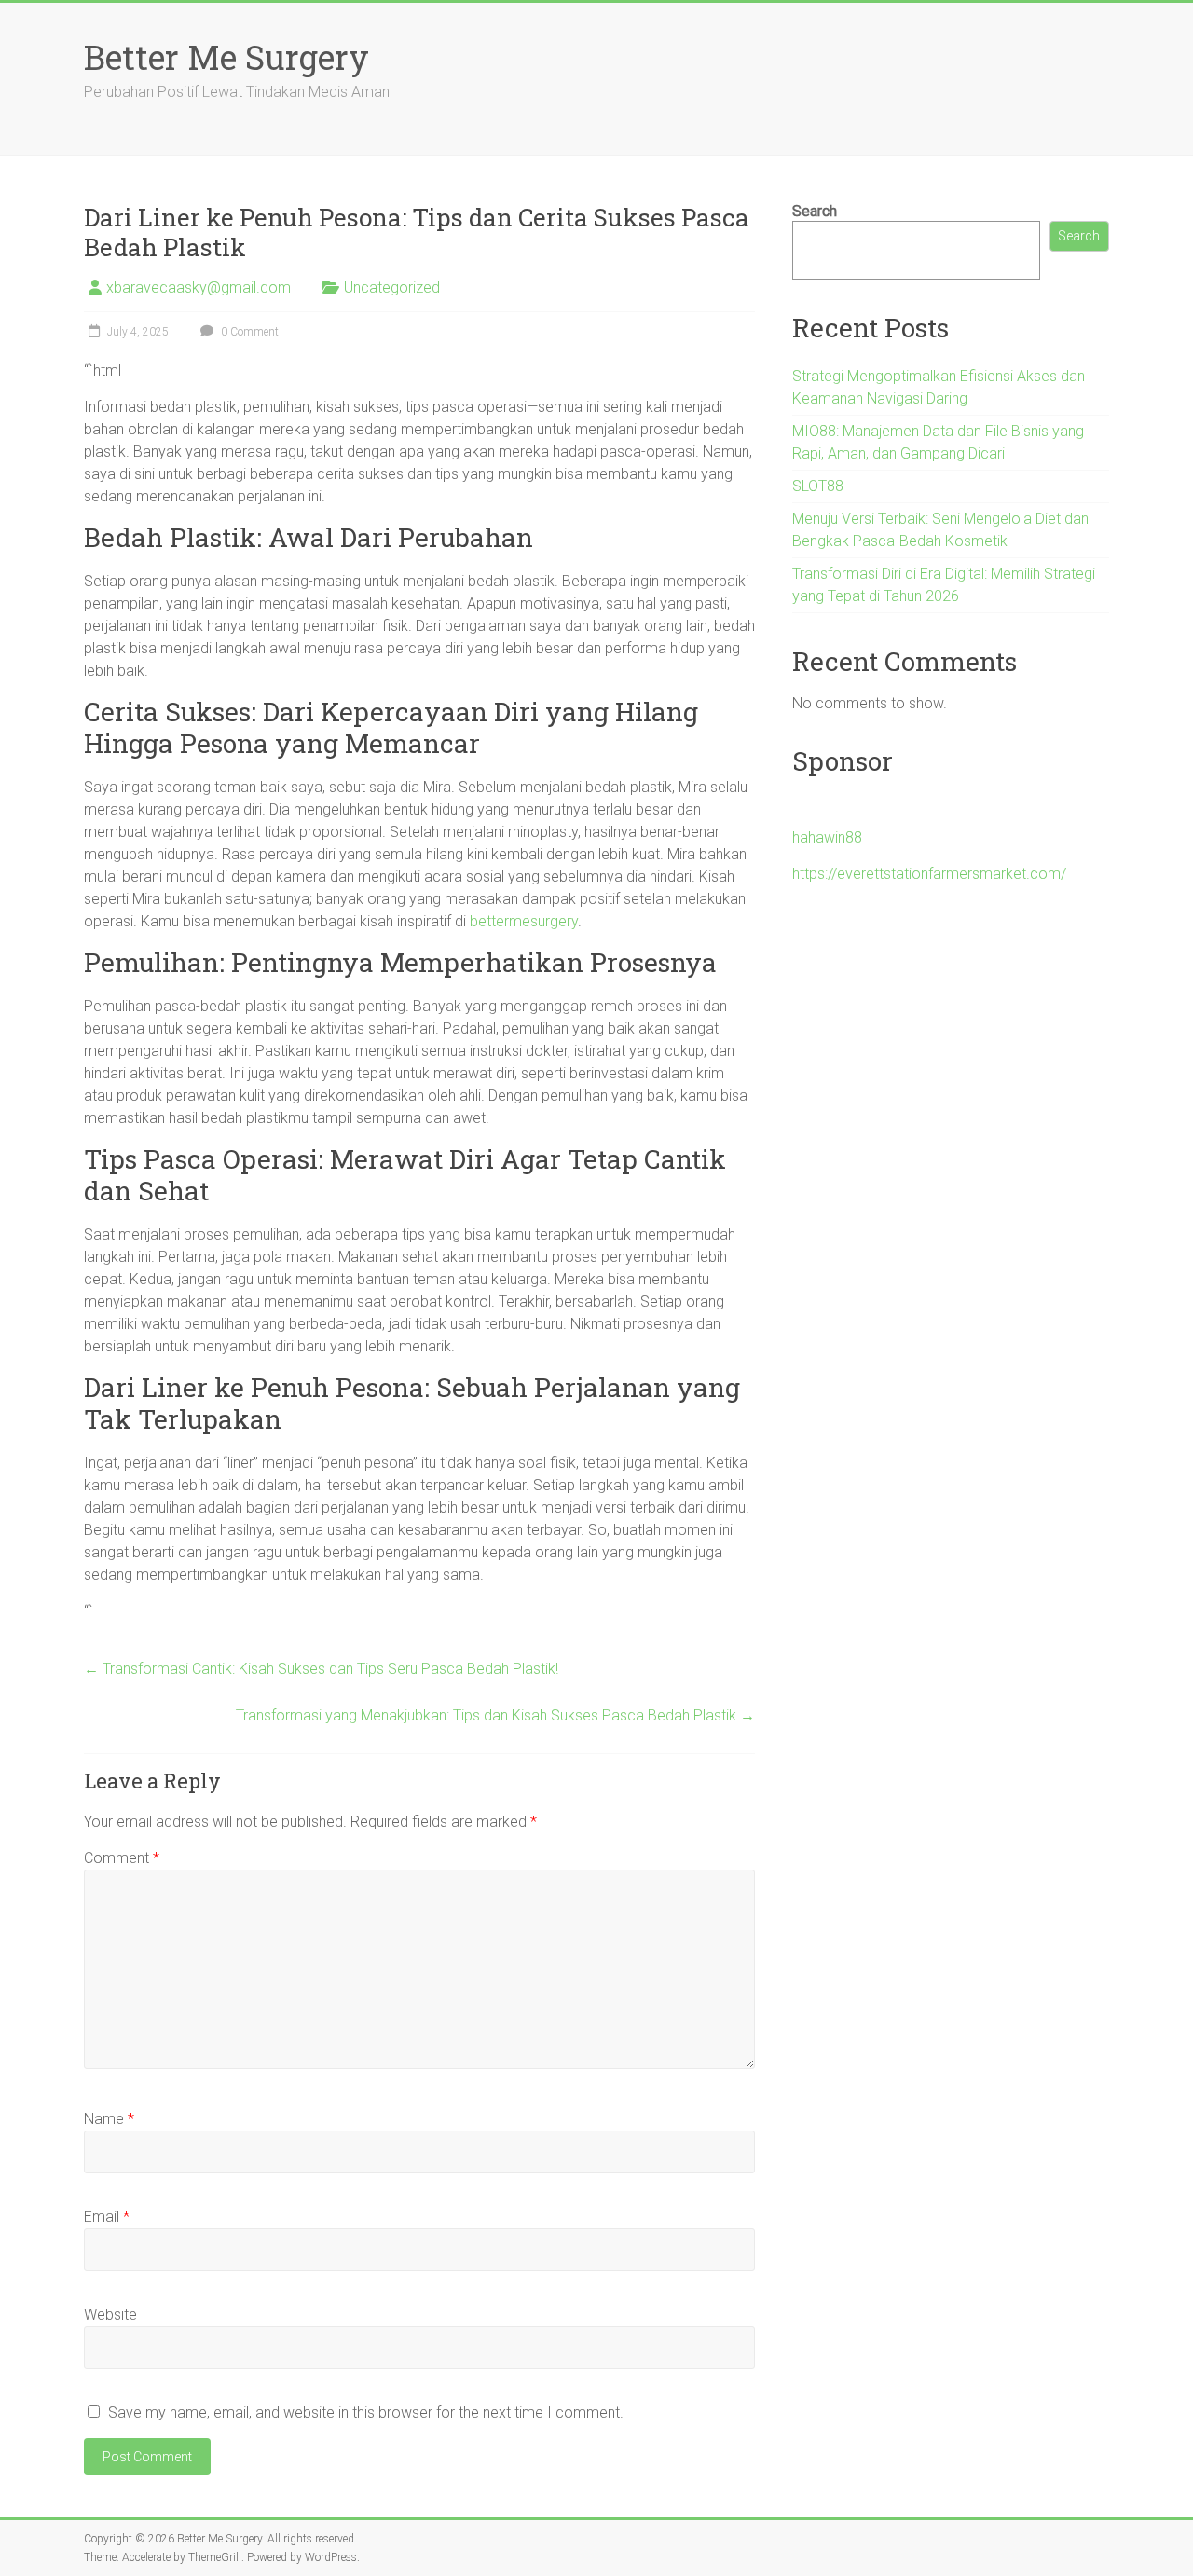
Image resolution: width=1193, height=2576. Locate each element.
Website (110, 2315)
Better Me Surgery (226, 57)
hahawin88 (827, 837)
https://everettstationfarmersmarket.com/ (929, 874)
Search (815, 211)
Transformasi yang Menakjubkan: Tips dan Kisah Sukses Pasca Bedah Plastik (495, 1715)
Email (107, 2217)
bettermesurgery (524, 921)
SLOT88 (818, 486)
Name (109, 2119)
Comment (122, 1858)
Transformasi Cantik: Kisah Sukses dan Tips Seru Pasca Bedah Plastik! (321, 1669)
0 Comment (248, 332)
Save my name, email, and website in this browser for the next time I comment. (366, 2412)
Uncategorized (392, 288)
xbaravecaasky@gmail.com (199, 288)
